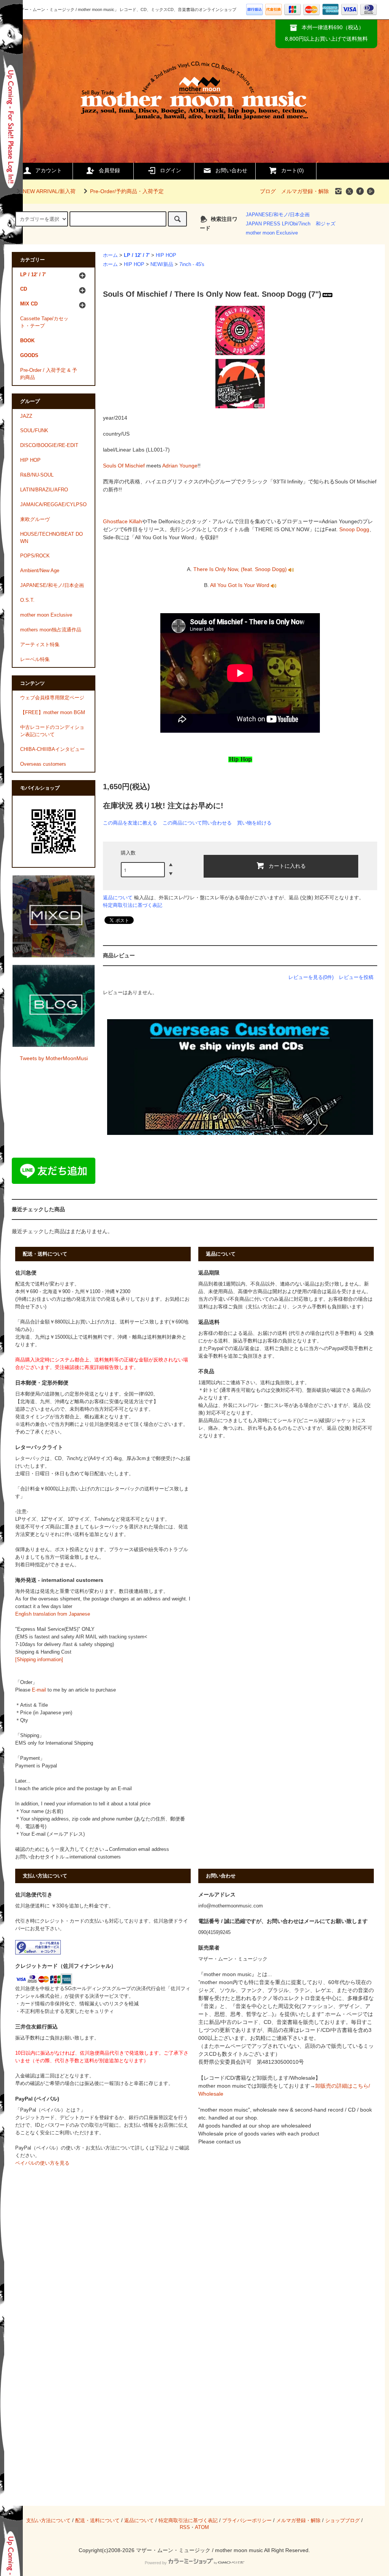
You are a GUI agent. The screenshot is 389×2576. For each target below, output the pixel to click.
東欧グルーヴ (35, 519)
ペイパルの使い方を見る (42, 2163)
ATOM (202, 2527)
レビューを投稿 (356, 977)
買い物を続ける (254, 823)
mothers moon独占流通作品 (51, 630)
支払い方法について (48, 2521)
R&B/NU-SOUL (37, 475)
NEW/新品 (162, 264)
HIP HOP (166, 255)
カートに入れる (287, 865)
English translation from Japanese (53, 1614)
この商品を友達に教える (130, 823)
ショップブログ (342, 2521)
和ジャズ (326, 224)
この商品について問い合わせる (197, 823)
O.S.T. (27, 600)
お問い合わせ (231, 170)
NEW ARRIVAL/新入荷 (49, 191)
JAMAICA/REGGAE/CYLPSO (53, 505)
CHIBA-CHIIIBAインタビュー (52, 749)
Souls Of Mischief (124, 466)
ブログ (268, 191)
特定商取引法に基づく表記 (133, 905)
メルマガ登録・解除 (305, 191)
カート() (293, 170)
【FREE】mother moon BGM (53, 713)
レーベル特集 (35, 659)
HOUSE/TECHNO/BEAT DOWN (51, 538)
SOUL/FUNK (34, 431)
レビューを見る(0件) (311, 977)
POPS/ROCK (35, 556)
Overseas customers (43, 764)
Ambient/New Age (40, 571)
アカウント (49, 170)
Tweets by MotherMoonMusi (54, 1058)
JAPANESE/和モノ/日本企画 (278, 215)
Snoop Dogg (354, 529)
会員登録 (109, 170)
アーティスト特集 (40, 645)
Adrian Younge (180, 466)
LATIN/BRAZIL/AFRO (44, 490)
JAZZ (26, 416)
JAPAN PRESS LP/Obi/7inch (278, 224)
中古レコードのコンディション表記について (52, 731)
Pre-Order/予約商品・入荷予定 (127, 191)
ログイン (171, 170)
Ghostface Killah (123, 521)
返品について (118, 898)
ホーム (110, 255)
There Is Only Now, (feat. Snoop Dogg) (241, 569)
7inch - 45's (192, 264)
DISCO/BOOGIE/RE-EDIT (49, 445)
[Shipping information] (39, 1660)
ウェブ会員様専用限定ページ (52, 698)
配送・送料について (97, 2521)
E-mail (39, 1690)
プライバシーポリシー (247, 2521)
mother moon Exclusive (272, 233)
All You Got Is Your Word (240, 585)
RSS (185, 2527)
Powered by (156, 2563)
